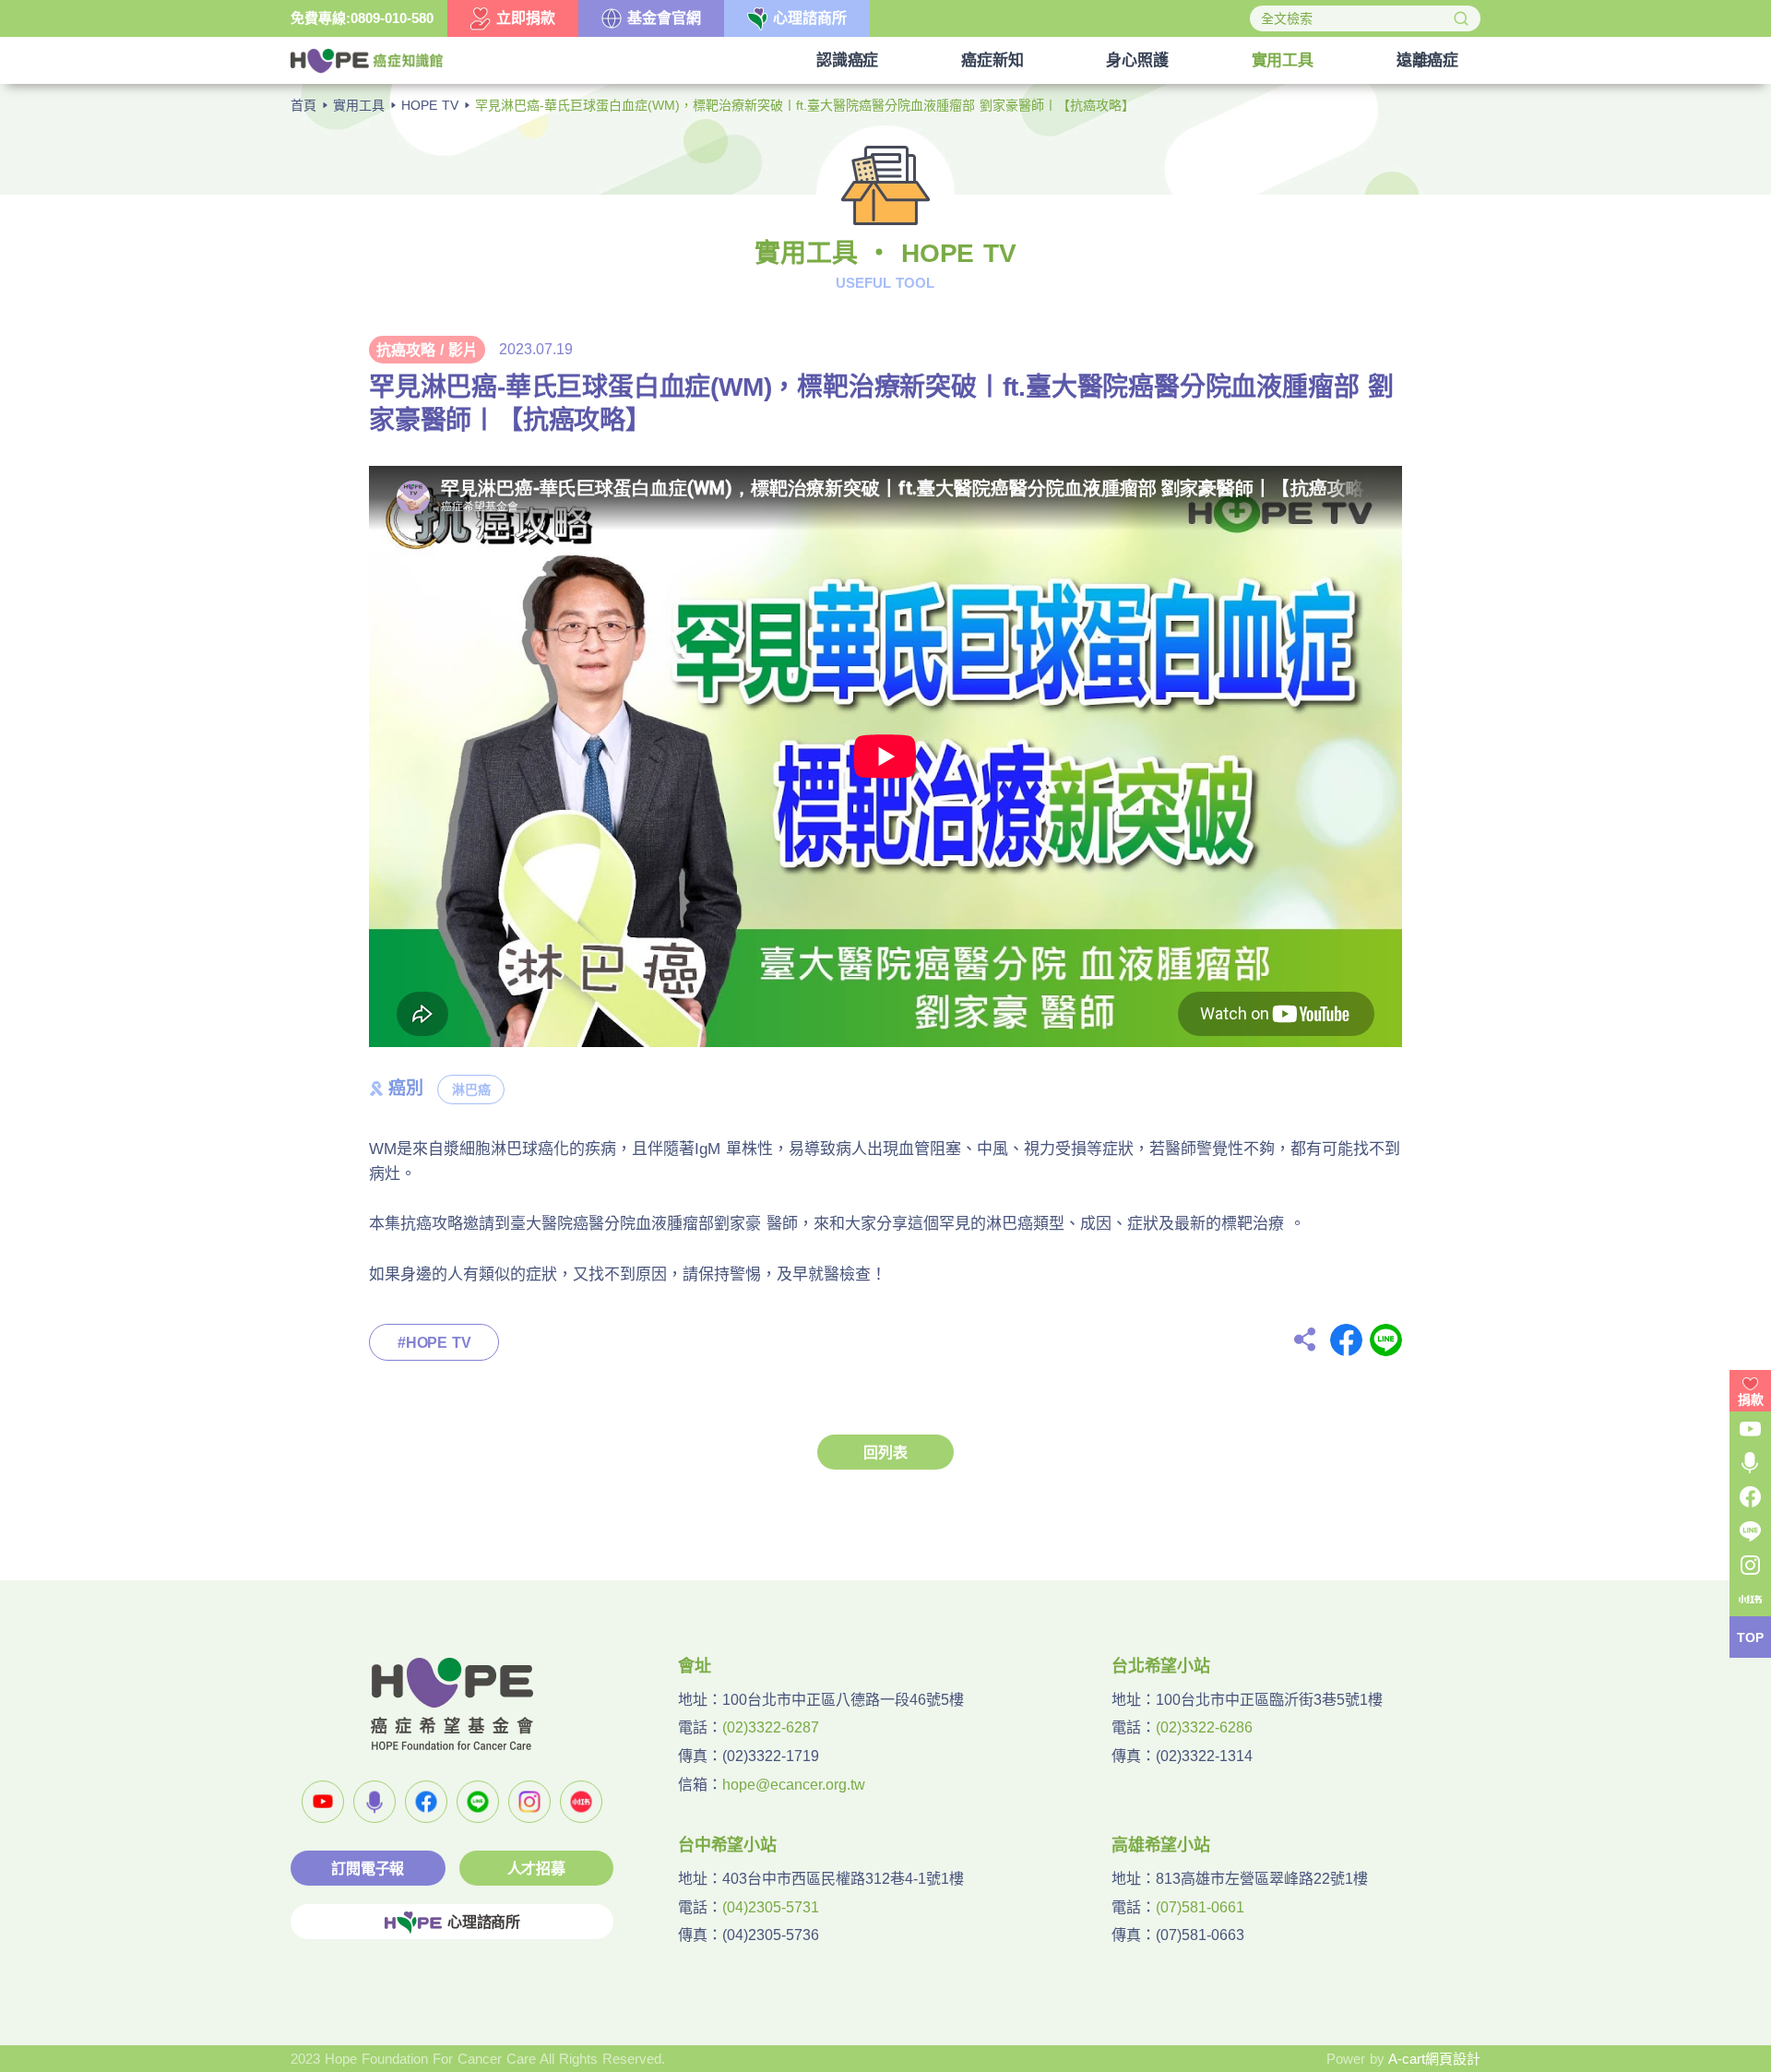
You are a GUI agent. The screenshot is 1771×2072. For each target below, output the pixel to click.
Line (1386, 1340)
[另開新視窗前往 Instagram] (529, 1802)
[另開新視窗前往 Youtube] (323, 1802)
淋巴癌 (471, 1090)
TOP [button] (1750, 1637)
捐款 (1751, 1399)
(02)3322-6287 (771, 1727)
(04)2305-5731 (771, 1907)
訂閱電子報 (368, 1869)
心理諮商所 (484, 1922)
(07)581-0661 (1200, 1907)
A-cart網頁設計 (1434, 2059)
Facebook (1346, 1340)
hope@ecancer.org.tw (794, 1785)
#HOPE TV (434, 1343)
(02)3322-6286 (1204, 1727)
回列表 (885, 1453)
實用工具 (359, 105)
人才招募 (536, 1869)
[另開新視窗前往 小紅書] (581, 1802)
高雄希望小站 (1161, 1845)
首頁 (303, 105)
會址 (695, 1666)
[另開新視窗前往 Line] (478, 1802)
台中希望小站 (727, 1845)
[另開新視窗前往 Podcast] (374, 1802)
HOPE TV (430, 105)
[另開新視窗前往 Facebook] (426, 1802)
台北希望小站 (1161, 1666)
